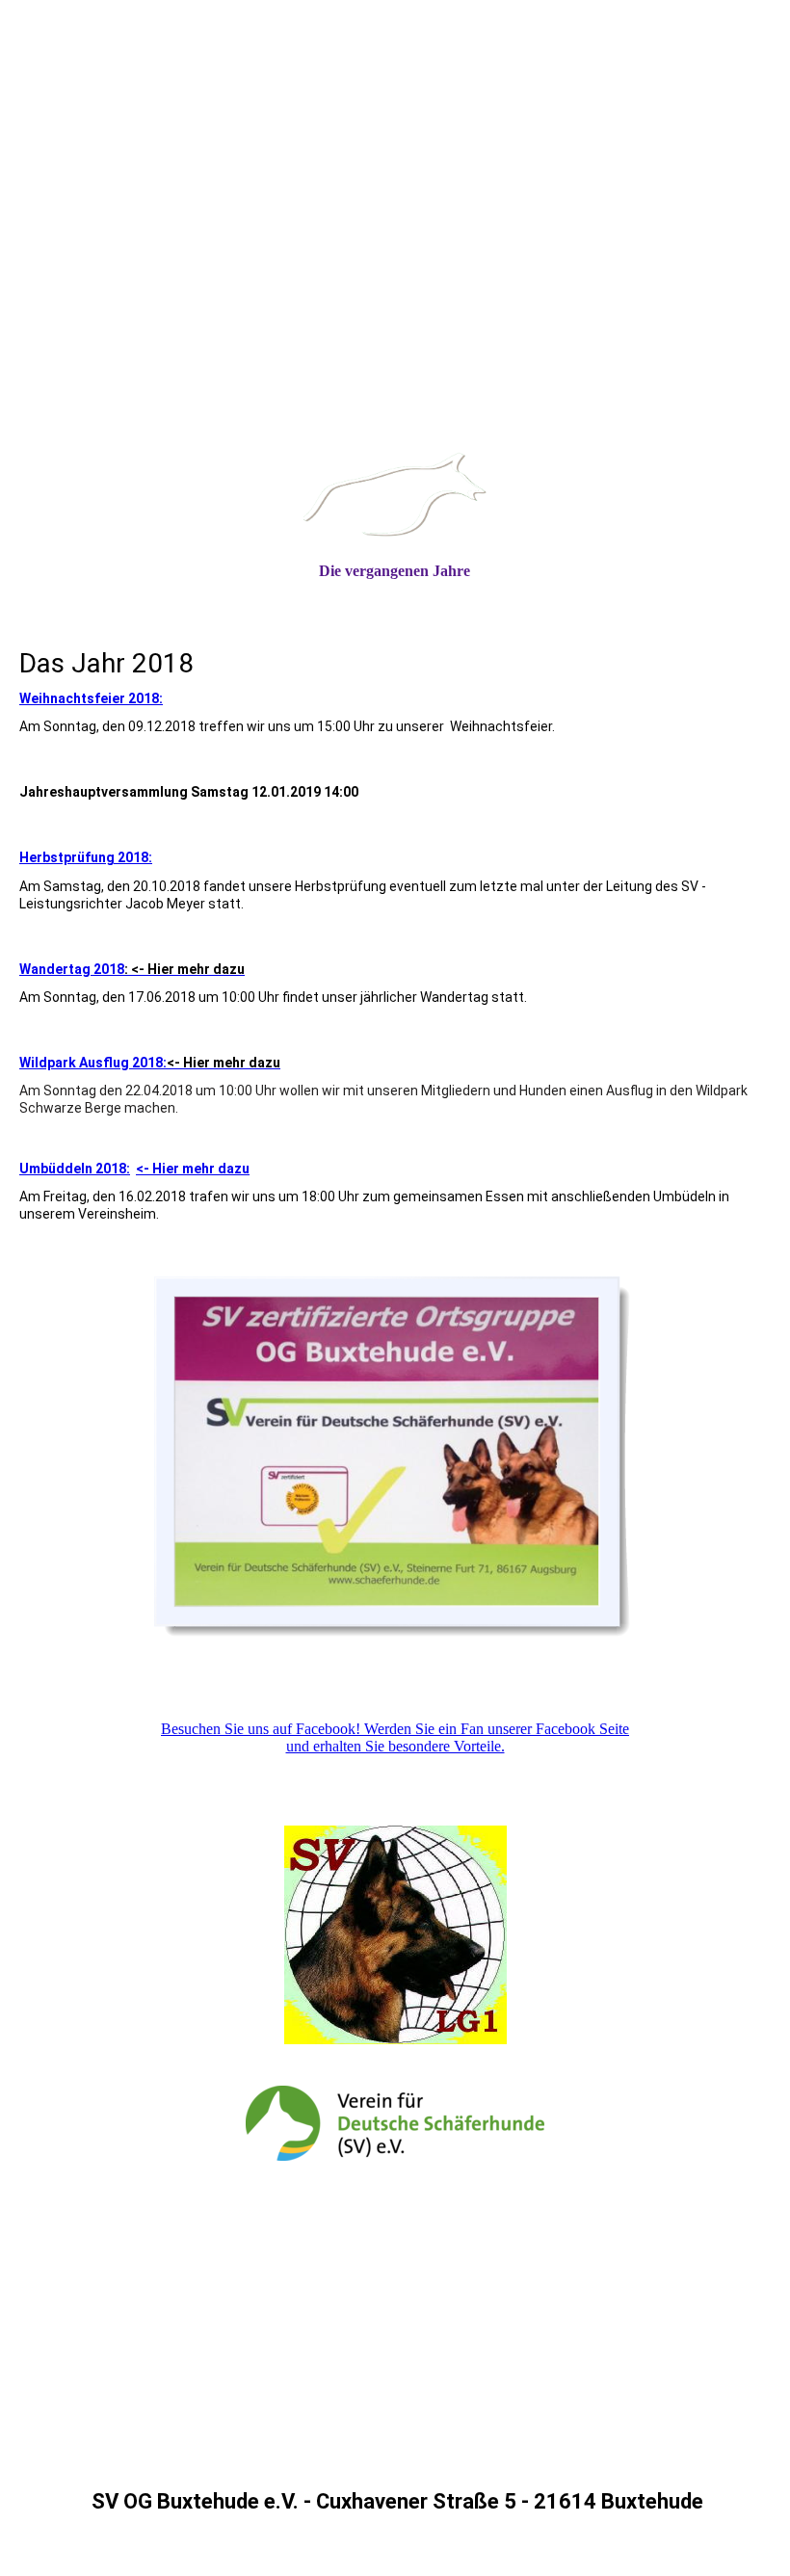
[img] (395, 288)
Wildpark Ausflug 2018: (150, 1063)
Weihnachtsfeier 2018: (91, 698)
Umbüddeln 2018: (75, 1169)
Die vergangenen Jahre (395, 571)
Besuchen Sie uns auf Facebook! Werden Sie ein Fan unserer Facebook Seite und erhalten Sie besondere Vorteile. (395, 1737)
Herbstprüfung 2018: (86, 857)
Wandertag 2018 (132, 969)
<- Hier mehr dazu (193, 1169)
